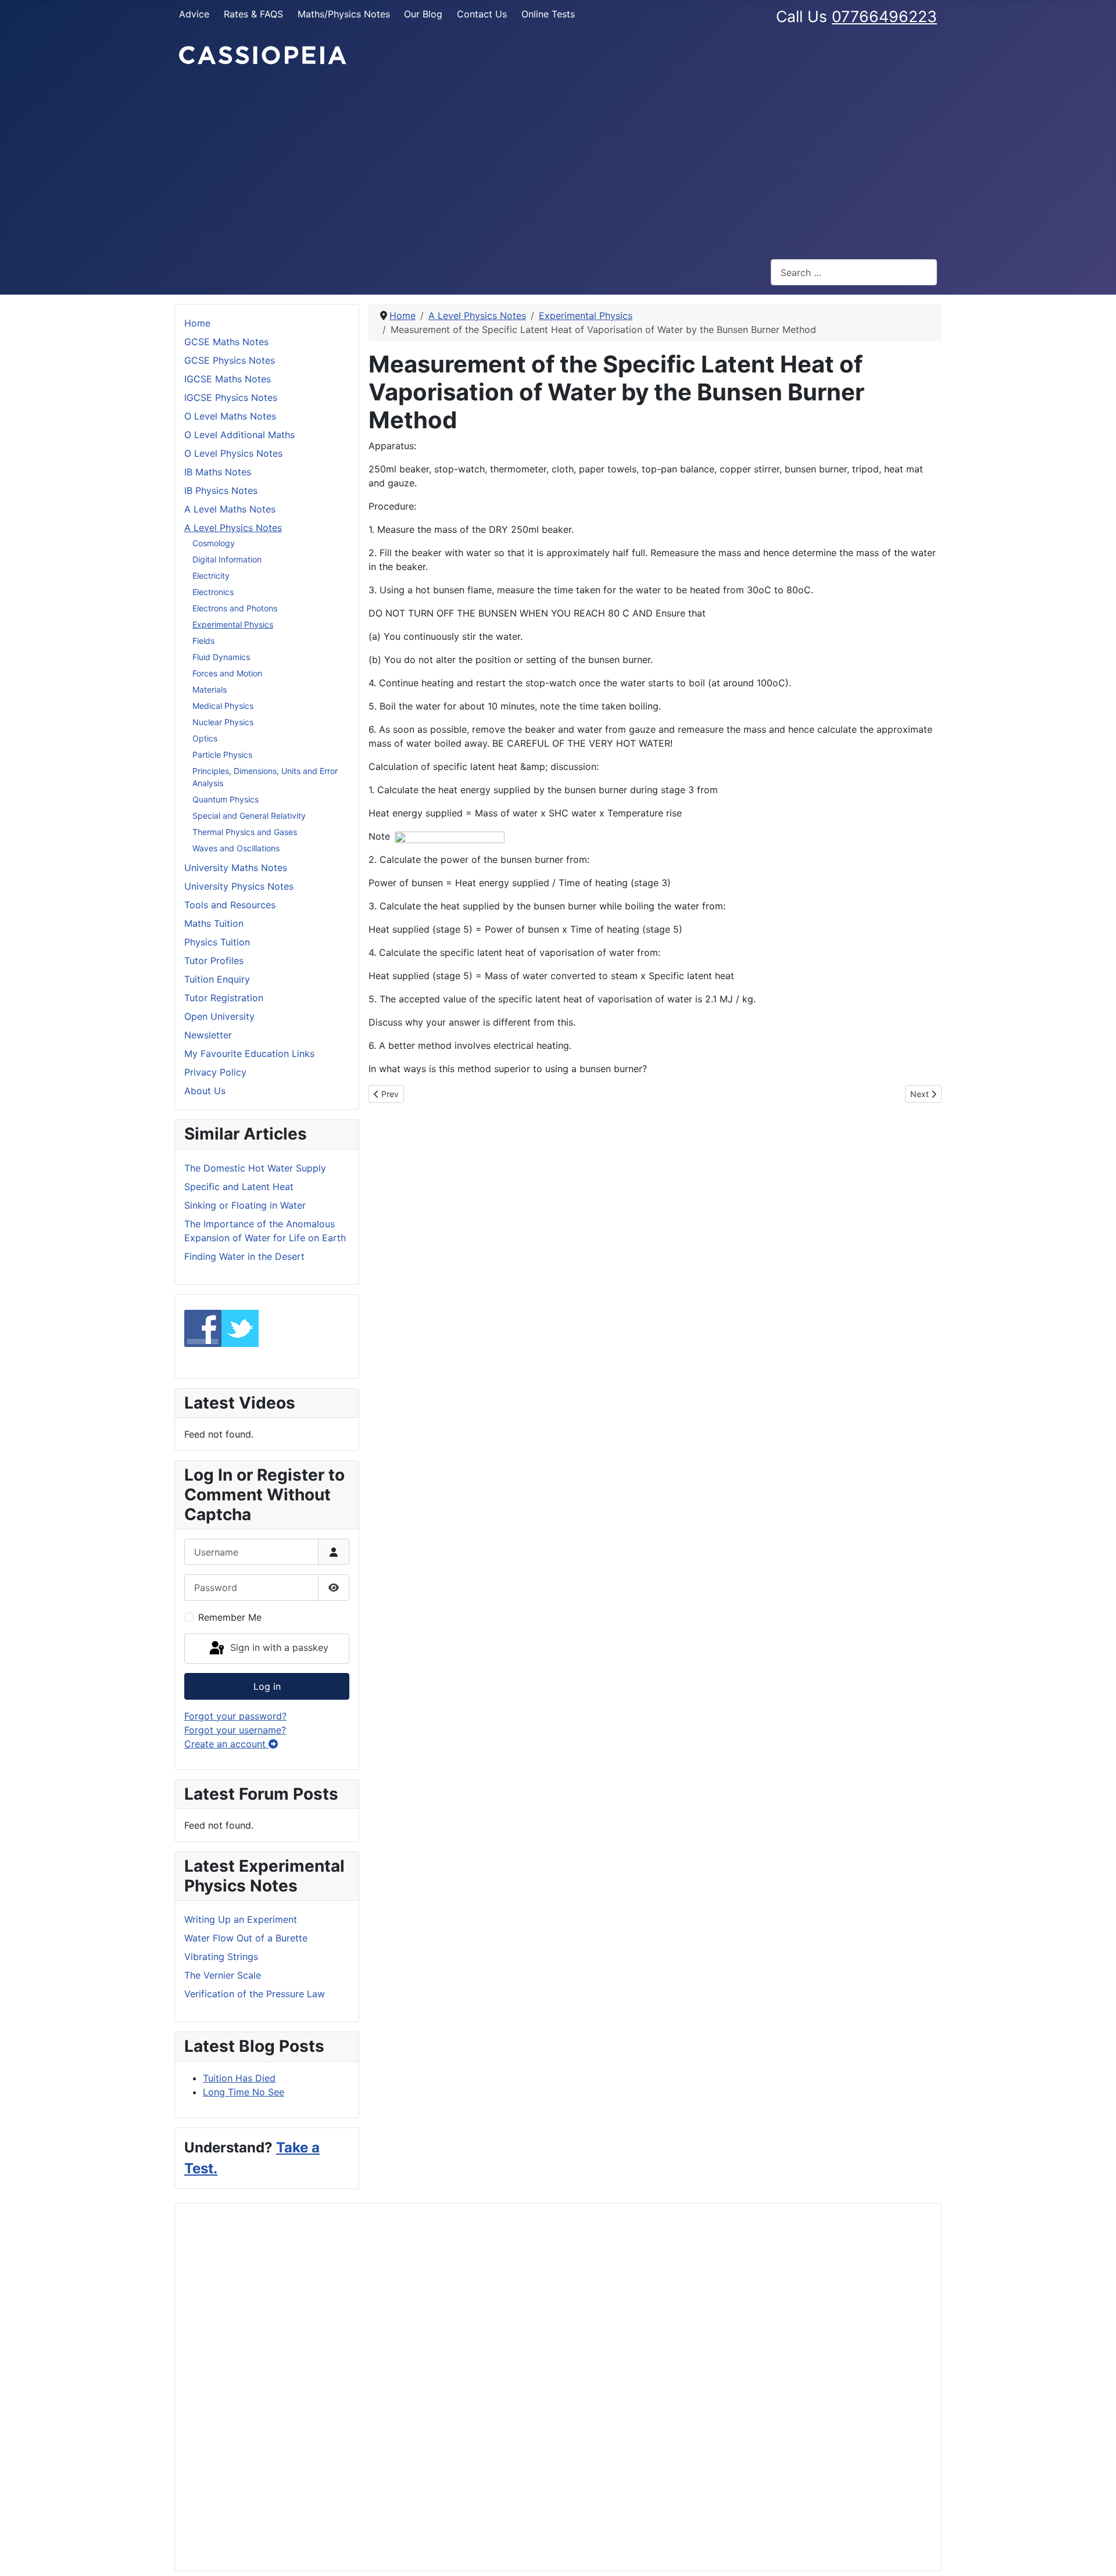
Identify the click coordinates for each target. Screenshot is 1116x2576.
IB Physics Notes (221, 490)
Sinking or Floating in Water (245, 1205)
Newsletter (208, 1035)
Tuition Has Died (239, 2078)
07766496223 (884, 16)
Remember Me (230, 1617)
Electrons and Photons (235, 608)
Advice (194, 14)
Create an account (226, 1744)
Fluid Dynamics (221, 657)
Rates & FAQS (253, 14)
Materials (210, 689)
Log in (267, 1686)
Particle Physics (222, 755)
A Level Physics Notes (233, 528)
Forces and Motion (227, 673)
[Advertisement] (558, 163)
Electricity (211, 576)
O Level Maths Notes (230, 416)
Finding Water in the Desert (244, 1256)
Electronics (213, 592)
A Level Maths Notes (230, 509)
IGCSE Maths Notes (228, 379)
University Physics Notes (239, 886)
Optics (205, 738)
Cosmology (214, 543)
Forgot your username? (235, 1730)
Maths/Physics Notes (344, 14)
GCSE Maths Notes (226, 342)
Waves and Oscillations (236, 848)
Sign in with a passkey (278, 1647)
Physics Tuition (217, 942)
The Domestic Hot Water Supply (255, 1168)
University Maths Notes (236, 868)
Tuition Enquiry (217, 979)
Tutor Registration (224, 998)
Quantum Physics (226, 799)
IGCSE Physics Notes (231, 397)
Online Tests (548, 14)
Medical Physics (223, 706)
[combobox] (854, 272)
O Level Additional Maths (239, 435)
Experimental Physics (233, 624)
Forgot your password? (235, 1716)
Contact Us (482, 14)
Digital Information (227, 559)
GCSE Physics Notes (230, 360)
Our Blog (423, 14)
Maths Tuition (214, 923)
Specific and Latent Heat (239, 1187)
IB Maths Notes (218, 472)
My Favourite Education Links (249, 1054)
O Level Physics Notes (233, 453)
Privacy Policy (215, 1072)
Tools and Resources (230, 905)
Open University (219, 1016)
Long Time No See (244, 2092)
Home (197, 323)
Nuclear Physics (223, 722)
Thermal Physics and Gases (245, 832)
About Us (205, 1091)
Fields (203, 641)
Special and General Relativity (249, 816)
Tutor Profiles (214, 961)
